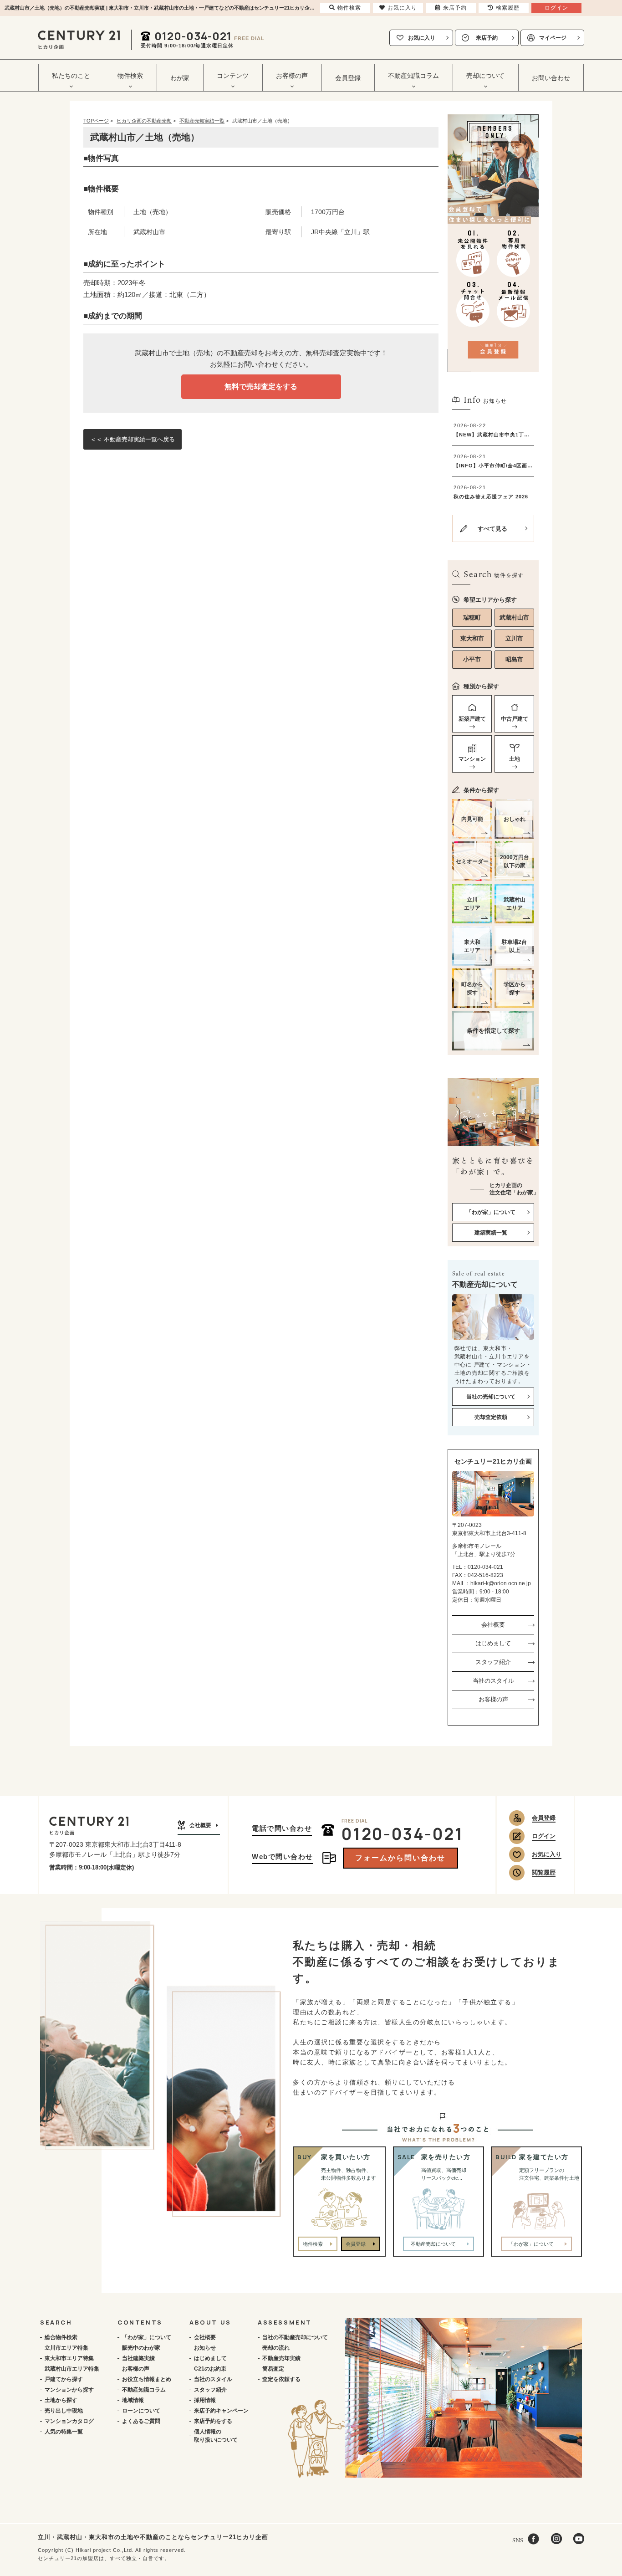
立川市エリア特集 (66, 2348)
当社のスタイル (493, 1681)
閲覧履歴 (544, 1872)
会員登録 (348, 78)
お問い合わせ (551, 78)
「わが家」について (147, 2337)
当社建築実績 (138, 2358)
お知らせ (205, 2348)
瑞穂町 (472, 617)
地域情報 (133, 2400)
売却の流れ (276, 2348)
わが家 (180, 78)
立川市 (514, 638)
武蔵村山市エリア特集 (72, 2369)
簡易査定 (273, 2369)
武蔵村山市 (514, 617)
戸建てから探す (64, 2379)
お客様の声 (493, 1699)
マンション (472, 759)
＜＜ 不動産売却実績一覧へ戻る (133, 439)
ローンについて (141, 2411)
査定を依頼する (281, 2379)
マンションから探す (69, 2390)
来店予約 (487, 38)
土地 (515, 759)
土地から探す (61, 2400)
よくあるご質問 (141, 2421)
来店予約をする (213, 2421)
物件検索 (313, 2244)
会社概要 (493, 1625)
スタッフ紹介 (493, 1662)
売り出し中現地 (64, 2411)
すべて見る (492, 529)
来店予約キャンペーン (221, 2411)
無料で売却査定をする (261, 387)
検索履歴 (508, 8)
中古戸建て (515, 719)
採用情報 (205, 2400)
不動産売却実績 (281, 2358)
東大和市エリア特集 (69, 2358)
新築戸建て (472, 719)
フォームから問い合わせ (400, 1858)
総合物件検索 (61, 2337)
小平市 (472, 659)
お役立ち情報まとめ (147, 2379)
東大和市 (472, 638)
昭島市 (514, 659)
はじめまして (493, 1643)
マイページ (553, 38)
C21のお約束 (210, 2369)
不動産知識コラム (144, 2390)
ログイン (544, 1836)
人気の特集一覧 (64, 2432)
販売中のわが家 (141, 2348)
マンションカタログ (69, 2421)
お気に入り (422, 38)
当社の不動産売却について (295, 2337)
